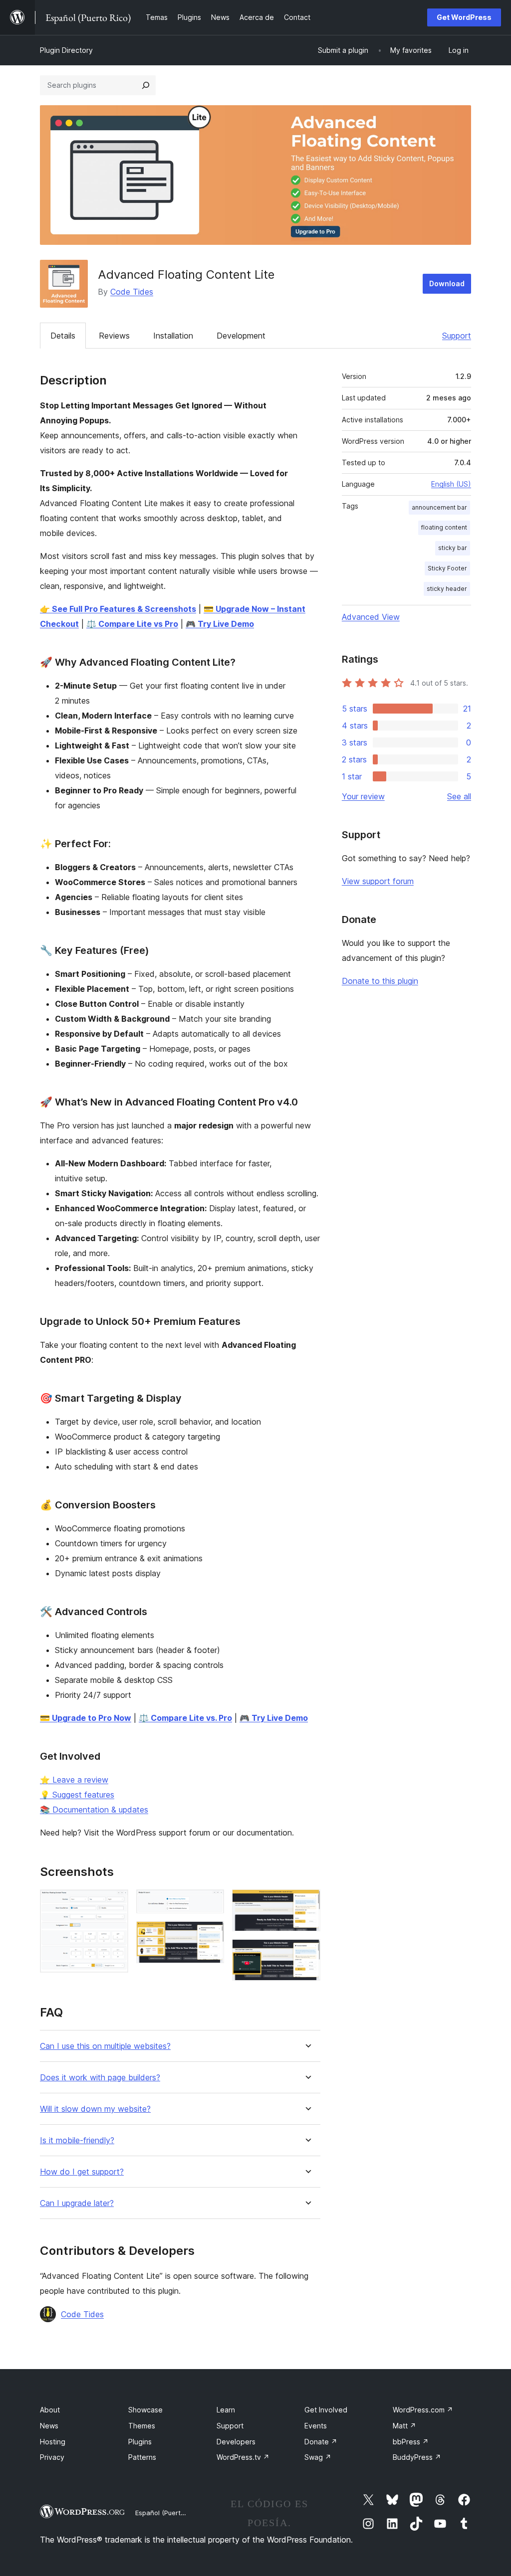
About (50, 2410)
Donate (321, 2442)
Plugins (140, 2442)
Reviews (114, 336)
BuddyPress (417, 2457)
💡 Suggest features (77, 1795)
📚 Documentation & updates (94, 1810)
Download (447, 283)
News (49, 2426)
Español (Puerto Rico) (168, 2513)
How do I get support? (82, 2172)
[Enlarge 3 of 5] (211, 1935)
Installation (173, 336)
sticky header (447, 589)
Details (63, 336)
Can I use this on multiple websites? (105, 2046)
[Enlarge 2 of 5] (211, 1903)
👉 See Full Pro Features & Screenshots (118, 609)
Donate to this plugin (380, 981)
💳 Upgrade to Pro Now (86, 1718)
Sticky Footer (447, 568)
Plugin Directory (66, 50)
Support (457, 336)
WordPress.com (423, 2410)
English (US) (451, 484)
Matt (404, 2426)
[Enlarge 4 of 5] (307, 1903)
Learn (226, 2410)
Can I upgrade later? (77, 2203)
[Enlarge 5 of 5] (307, 1953)
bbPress (411, 2442)
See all (459, 796)
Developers (236, 2442)
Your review (363, 796)
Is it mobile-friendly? (77, 2140)
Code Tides (132, 292)
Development (241, 336)
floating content (444, 527)
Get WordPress (464, 17)
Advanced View (371, 617)
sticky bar (453, 548)
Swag (318, 2457)
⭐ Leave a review (74, 1780)
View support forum (378, 881)
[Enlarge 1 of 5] (115, 1903)
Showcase (145, 2410)
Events (316, 2426)
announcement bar (439, 507)
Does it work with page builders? (100, 2078)
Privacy (52, 2457)
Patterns (142, 2457)
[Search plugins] (146, 85)
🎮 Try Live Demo (220, 624)
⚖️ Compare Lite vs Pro (132, 624)
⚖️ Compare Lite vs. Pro (185, 1718)
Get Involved (326, 2410)
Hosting (53, 2442)
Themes (142, 2426)
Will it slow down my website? (95, 2109)
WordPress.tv (243, 2457)
